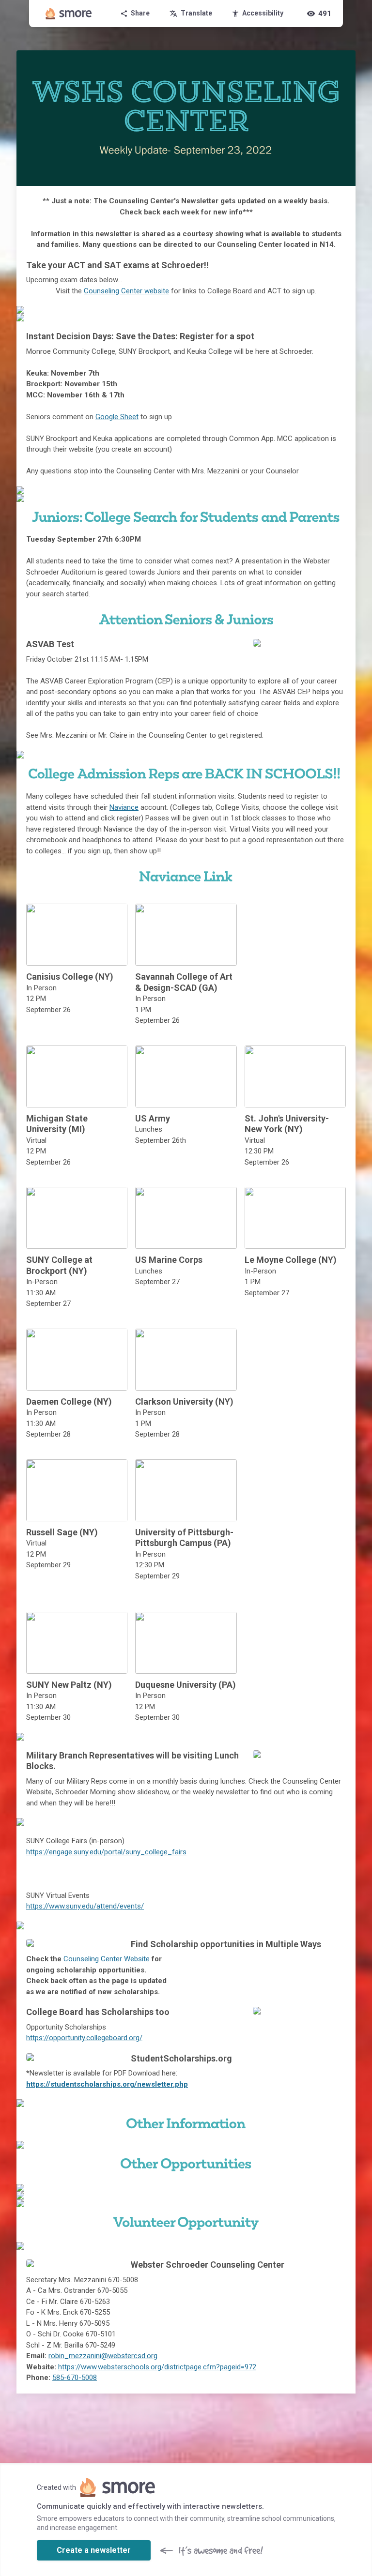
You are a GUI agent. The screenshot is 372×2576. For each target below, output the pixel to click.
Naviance (124, 807)
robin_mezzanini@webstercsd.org (103, 2356)
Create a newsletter (94, 2550)
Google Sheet (117, 417)
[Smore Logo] (69, 14)
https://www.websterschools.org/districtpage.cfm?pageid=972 (157, 2367)
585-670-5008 (75, 2378)
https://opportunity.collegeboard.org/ (84, 2038)
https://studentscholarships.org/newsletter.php (107, 2084)
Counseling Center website (126, 291)
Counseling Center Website (107, 1959)
